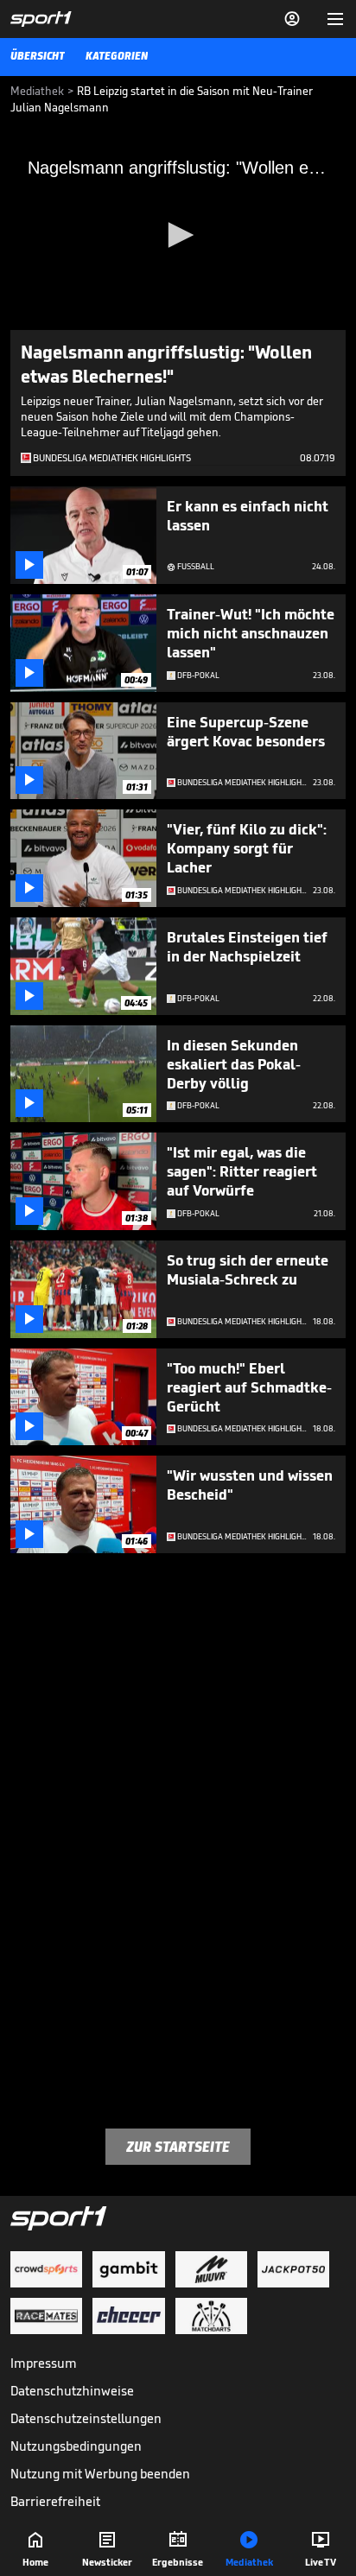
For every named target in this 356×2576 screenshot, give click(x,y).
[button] (178, 235)
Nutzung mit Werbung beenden (100, 2474)
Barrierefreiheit (55, 2501)
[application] (178, 236)
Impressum (44, 2363)
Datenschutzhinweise (72, 2391)
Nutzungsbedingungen (76, 2446)
